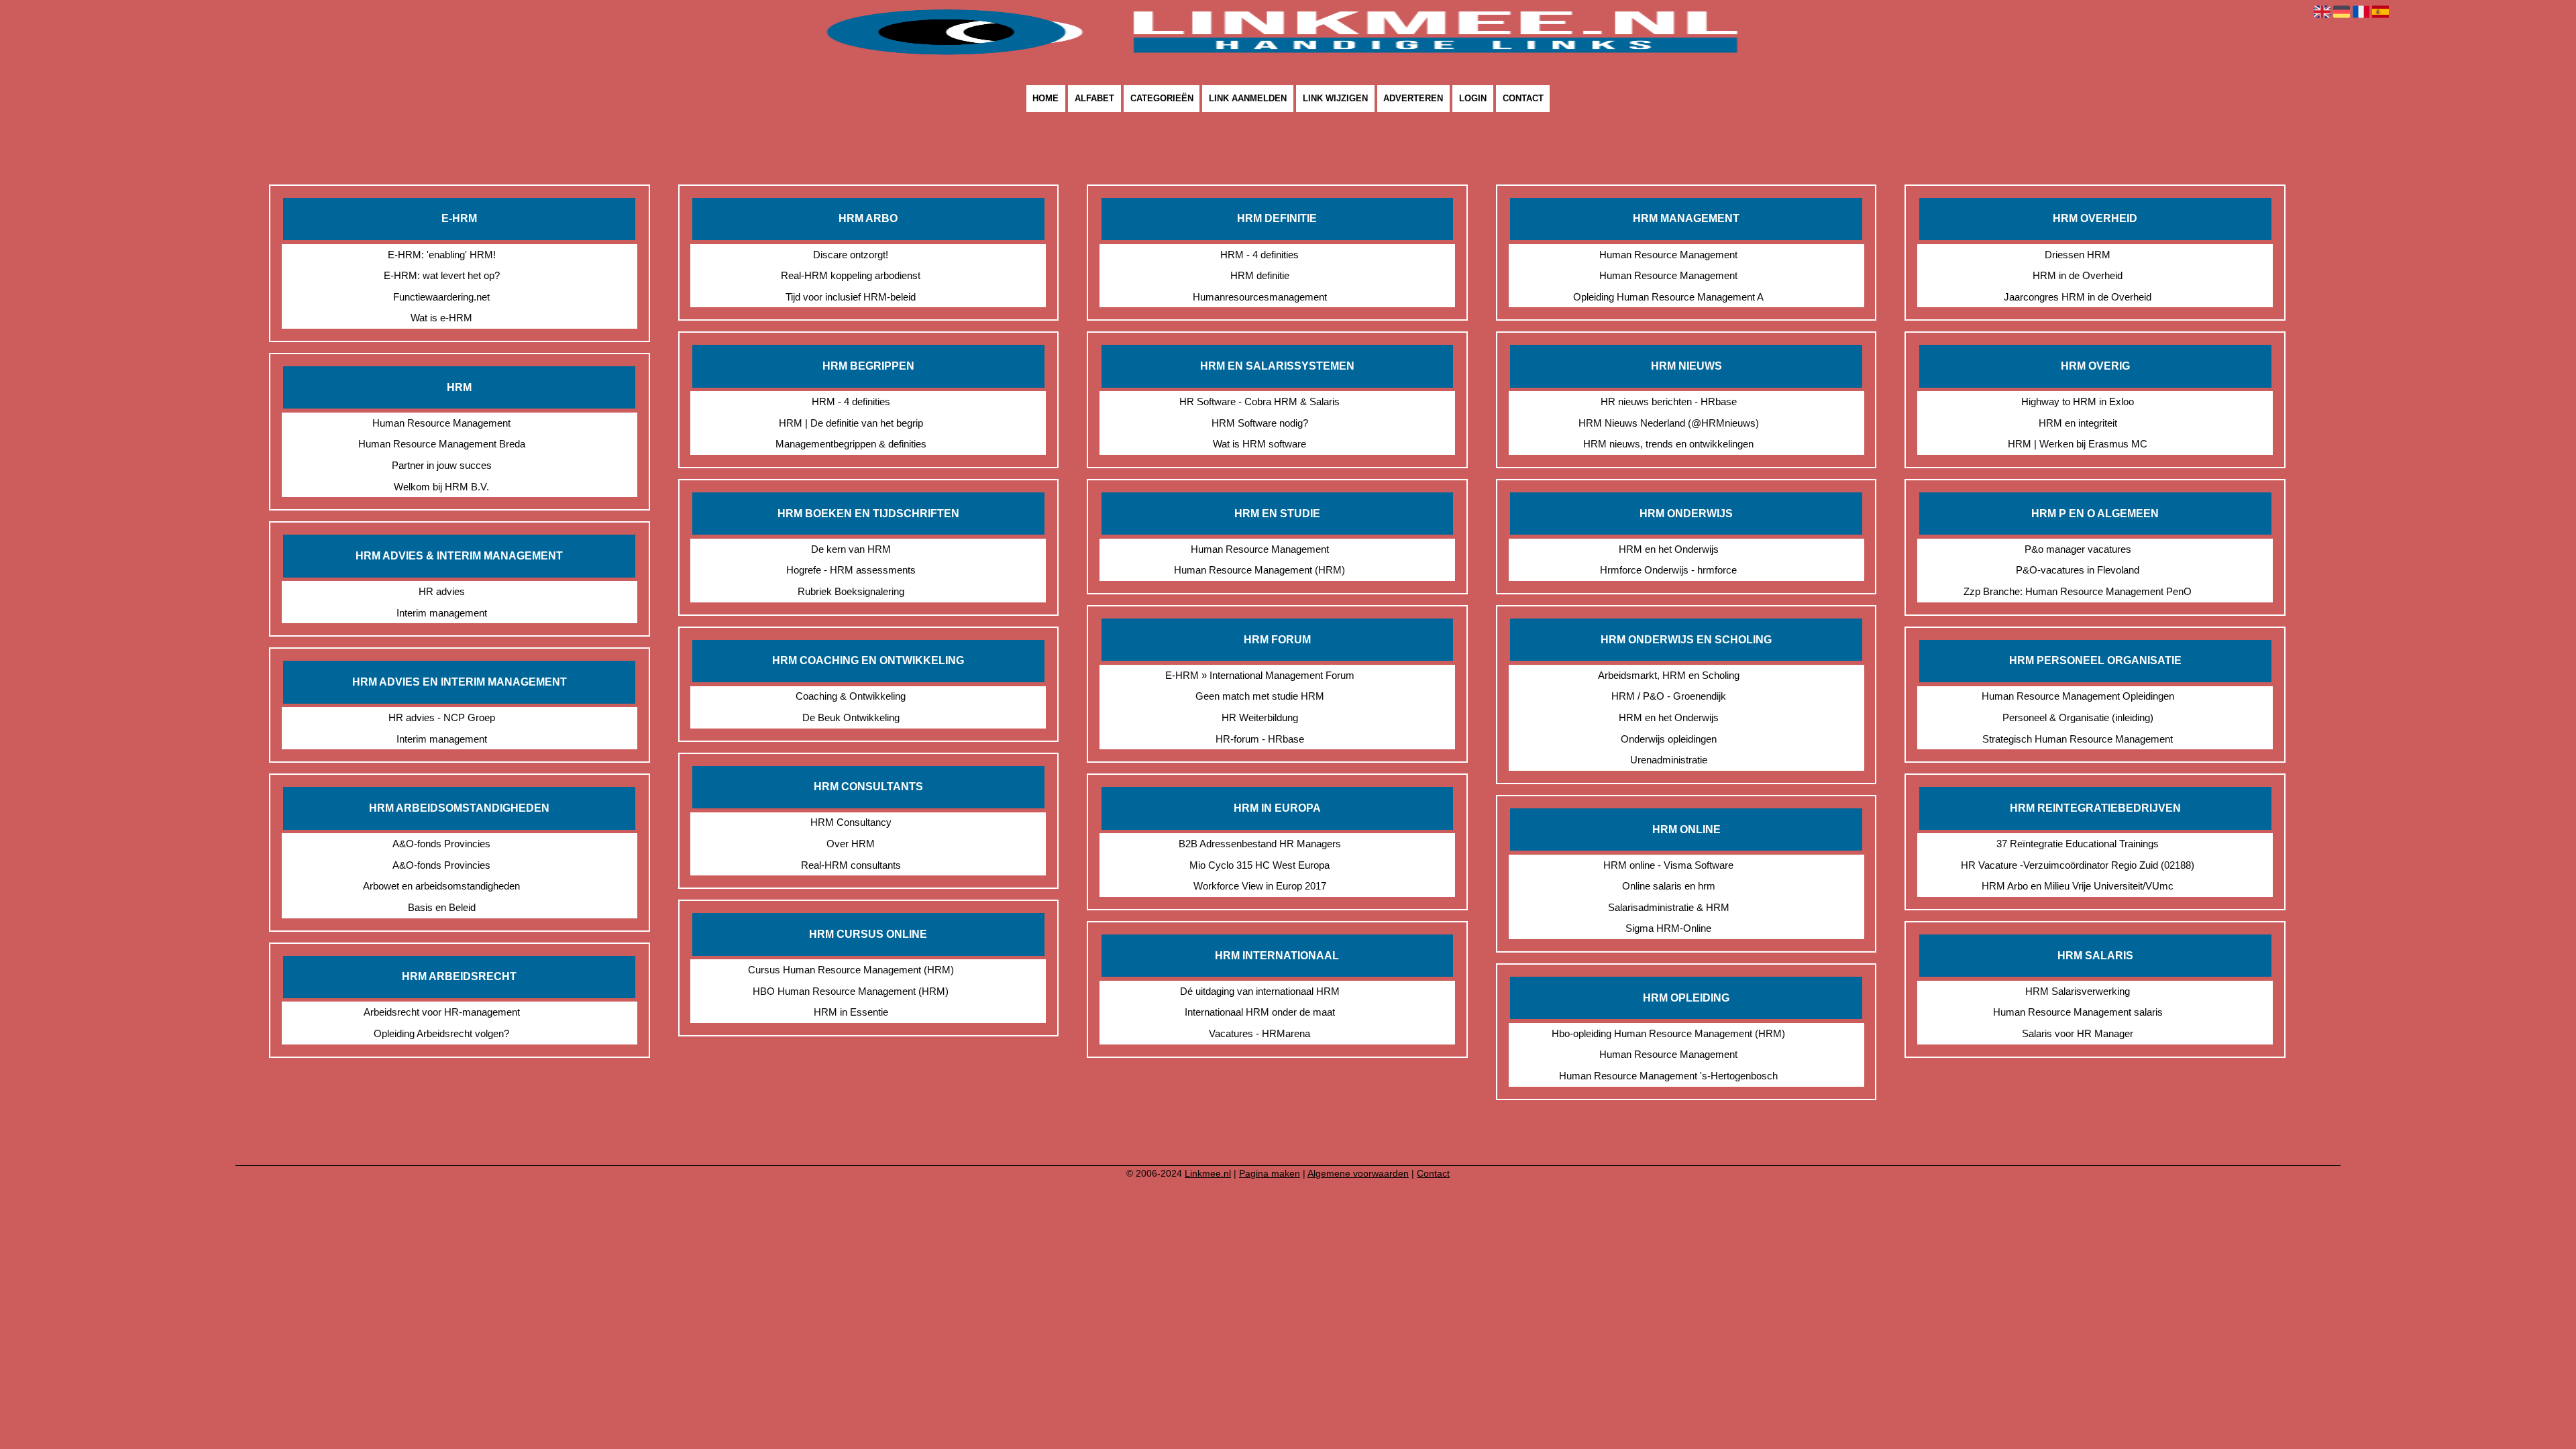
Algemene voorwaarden (1358, 1173)
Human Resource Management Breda (442, 444)
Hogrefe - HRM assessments (851, 570)
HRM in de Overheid (2078, 275)
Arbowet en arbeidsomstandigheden (441, 886)
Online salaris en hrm (1669, 886)
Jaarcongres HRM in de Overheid (2078, 297)
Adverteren (1413, 99)
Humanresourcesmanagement (1260, 297)
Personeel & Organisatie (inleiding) (2078, 717)
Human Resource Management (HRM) (1259, 570)
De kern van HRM (851, 549)
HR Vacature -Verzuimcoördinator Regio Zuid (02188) (2078, 865)
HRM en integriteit (2078, 423)
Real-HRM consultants (851, 865)
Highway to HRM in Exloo (2078, 401)
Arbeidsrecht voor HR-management (442, 1012)
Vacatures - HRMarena (1259, 1033)
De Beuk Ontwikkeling (851, 717)
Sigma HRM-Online (1668, 928)
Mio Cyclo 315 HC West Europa (1259, 865)
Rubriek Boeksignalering (851, 591)
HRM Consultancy (851, 822)
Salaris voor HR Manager (2078, 1033)
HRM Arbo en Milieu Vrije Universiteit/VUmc (2078, 886)
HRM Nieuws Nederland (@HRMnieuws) (1669, 423)
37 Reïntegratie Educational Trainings (2078, 844)
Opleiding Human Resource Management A (1668, 297)
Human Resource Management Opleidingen (2078, 696)
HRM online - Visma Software (1668, 865)
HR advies (442, 591)
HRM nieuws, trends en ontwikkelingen (1668, 444)
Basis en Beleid (442, 907)
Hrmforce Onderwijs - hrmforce (1668, 570)
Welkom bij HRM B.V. (441, 487)
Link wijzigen (1335, 99)
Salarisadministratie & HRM (1669, 907)
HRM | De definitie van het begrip (851, 423)
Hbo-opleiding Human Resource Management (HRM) (1668, 1033)
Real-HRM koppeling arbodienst (851, 275)
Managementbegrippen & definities (851, 444)
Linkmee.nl (1208, 1173)
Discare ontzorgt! (851, 255)
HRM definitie (1260, 275)
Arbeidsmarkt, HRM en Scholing (1669, 675)
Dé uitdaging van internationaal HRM (1260, 991)
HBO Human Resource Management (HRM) (851, 991)
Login (1473, 99)
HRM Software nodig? (1260, 423)
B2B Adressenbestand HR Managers (1260, 844)
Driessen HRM (2078, 255)
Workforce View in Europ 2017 (1260, 886)
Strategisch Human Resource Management (2078, 739)
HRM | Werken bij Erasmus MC (2078, 444)
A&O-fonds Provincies (441, 844)
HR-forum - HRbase (1260, 739)
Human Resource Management (441, 423)
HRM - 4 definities (851, 401)
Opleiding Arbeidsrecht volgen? (441, 1033)
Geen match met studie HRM (1260, 696)
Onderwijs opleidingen (1669, 739)
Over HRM (851, 844)
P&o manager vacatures (2078, 549)
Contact (1523, 99)
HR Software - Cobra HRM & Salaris (1259, 401)
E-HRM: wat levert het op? (442, 275)
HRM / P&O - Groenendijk (1669, 696)
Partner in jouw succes (442, 465)
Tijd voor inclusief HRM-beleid (851, 297)
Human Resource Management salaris (2078, 1012)
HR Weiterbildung (1260, 717)
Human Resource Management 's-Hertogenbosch (1668, 1076)
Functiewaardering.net (441, 297)
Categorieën (1162, 99)
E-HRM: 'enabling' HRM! (442, 255)
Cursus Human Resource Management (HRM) (851, 970)
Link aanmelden (1248, 99)
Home (1045, 99)
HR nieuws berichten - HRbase (1669, 401)
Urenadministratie (1669, 760)
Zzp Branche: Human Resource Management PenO (2078, 591)
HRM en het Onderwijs (1669, 549)
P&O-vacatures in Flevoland (2078, 570)
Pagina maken (1270, 1173)
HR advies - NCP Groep (442, 717)
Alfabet (1094, 99)
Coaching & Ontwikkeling (851, 696)
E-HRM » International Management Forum (1260, 675)
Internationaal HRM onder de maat (1260, 1012)
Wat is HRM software (1259, 444)
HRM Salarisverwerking (2078, 991)
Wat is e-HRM (441, 318)
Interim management (442, 613)
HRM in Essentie (851, 1012)
